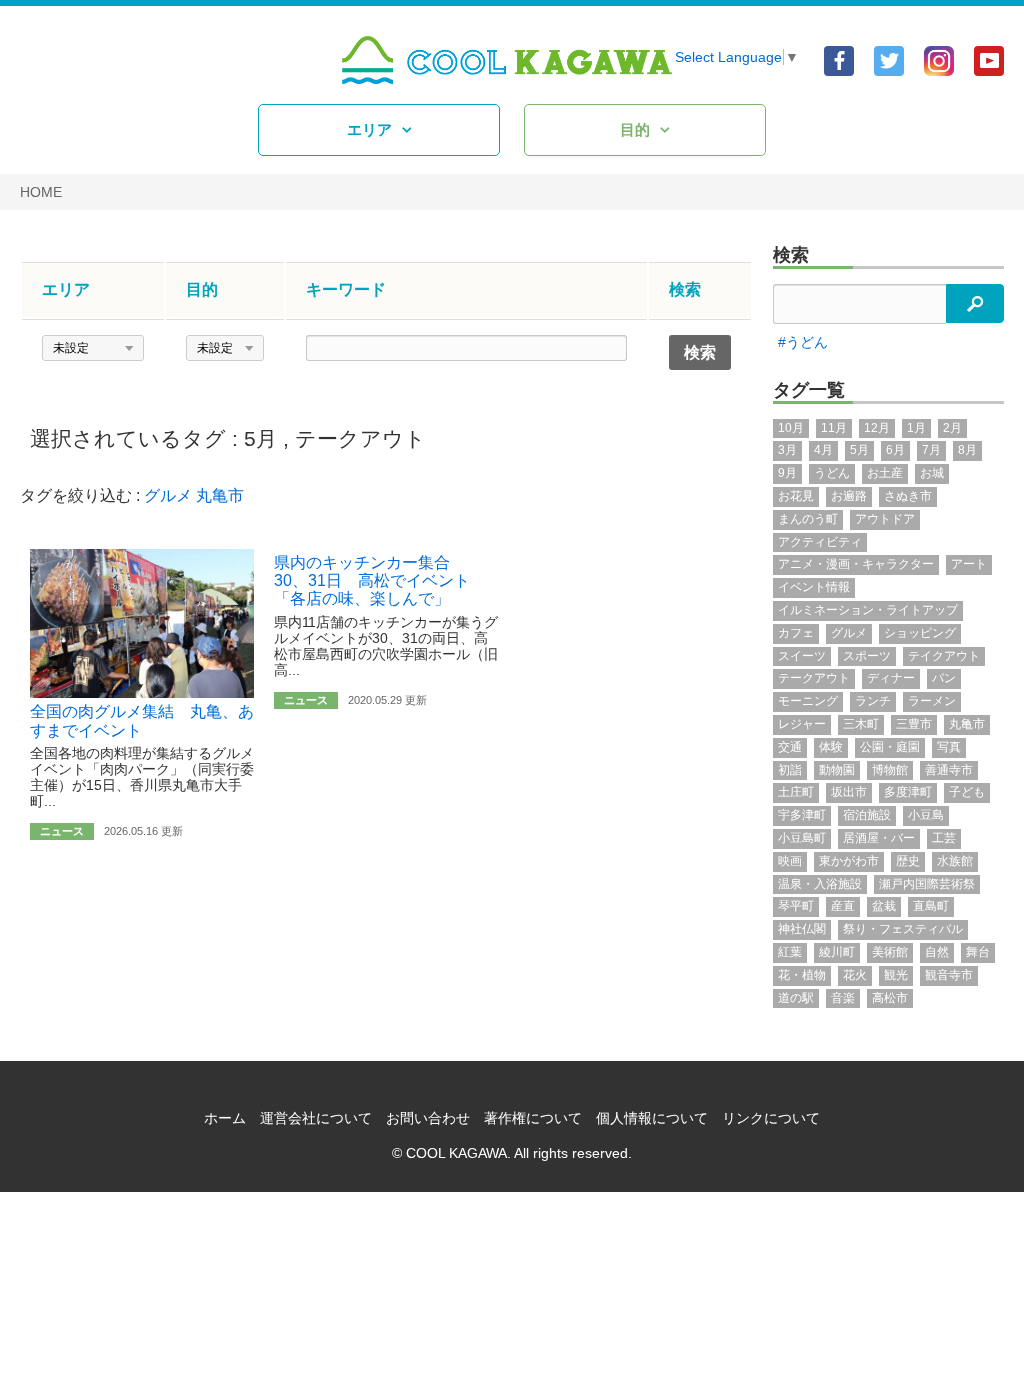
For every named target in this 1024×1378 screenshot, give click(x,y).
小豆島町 (802, 838)
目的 (635, 129)
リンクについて (771, 1118)
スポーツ (867, 656)
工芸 (944, 838)
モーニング (808, 701)
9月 (787, 473)
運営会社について (316, 1118)
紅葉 (790, 952)
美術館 (890, 952)
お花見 (796, 496)
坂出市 (849, 792)
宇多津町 (802, 815)
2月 (952, 428)
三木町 (861, 724)
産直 (843, 906)
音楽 (843, 998)
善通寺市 (949, 770)
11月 (834, 428)
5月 (260, 438)
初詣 (790, 770)
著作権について (533, 1118)
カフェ (796, 633)
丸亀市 (220, 495)
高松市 (890, 998)
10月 (791, 428)
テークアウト (360, 438)
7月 (931, 450)
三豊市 (914, 724)
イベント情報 (814, 587)
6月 (895, 450)
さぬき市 (908, 496)
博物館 (890, 770)
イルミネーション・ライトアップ (868, 610)
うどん (832, 473)
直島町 (931, 906)
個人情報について (652, 1118)
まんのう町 (808, 519)
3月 (787, 450)
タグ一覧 (809, 390)
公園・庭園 (890, 747)
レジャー (802, 724)
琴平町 (796, 906)
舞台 (978, 952)
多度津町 (908, 792)
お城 (932, 473)
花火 (855, 975)
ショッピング (920, 633)
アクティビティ (820, 542)
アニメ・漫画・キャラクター (856, 564)
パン (944, 678)
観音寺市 (949, 975)
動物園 (837, 770)
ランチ (873, 701)
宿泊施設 (867, 815)
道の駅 (796, 998)
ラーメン (932, 701)
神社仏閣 (802, 929)
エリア (369, 129)
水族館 (955, 861)
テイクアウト (944, 656)
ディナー (891, 678)
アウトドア (885, 519)
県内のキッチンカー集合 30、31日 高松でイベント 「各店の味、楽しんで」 (380, 581)
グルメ (168, 495)
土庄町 (796, 792)
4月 (823, 450)
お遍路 (849, 496)
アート (969, 564)
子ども (967, 792)
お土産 (885, 473)
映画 (790, 861)
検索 (791, 255)
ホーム (225, 1118)
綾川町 (837, 952)
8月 (967, 450)
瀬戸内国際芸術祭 (927, 884)
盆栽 (884, 906)
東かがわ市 (849, 861)
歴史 (908, 861)
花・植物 (802, 975)
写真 (949, 747)
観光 (896, 975)
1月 (916, 428)
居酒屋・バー (879, 838)
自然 (937, 952)
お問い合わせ (428, 1118)
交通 (790, 747)
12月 (877, 428)
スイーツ (802, 656)
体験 (831, 747)
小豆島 (926, 815)
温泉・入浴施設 (820, 884)
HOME (41, 192)
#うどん (803, 342)
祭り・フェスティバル (903, 929)
